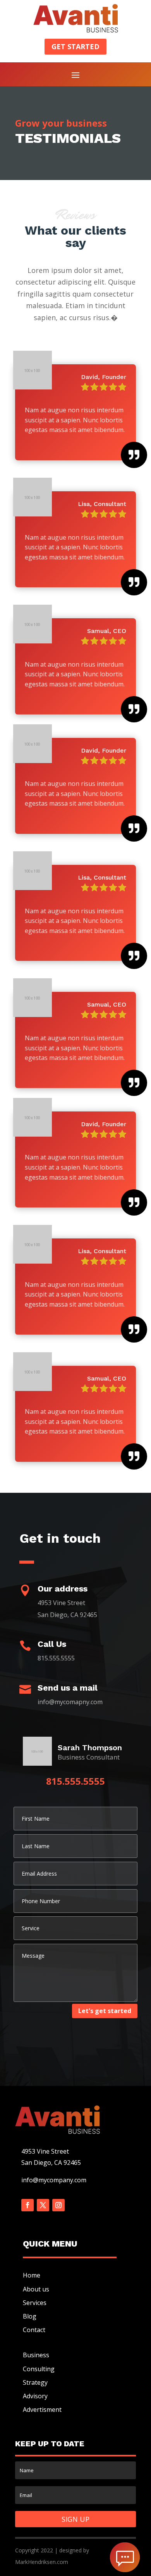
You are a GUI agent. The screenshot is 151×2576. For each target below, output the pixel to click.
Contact (34, 2330)
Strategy (35, 2382)
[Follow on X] (43, 2205)
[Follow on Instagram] (58, 2205)
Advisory (35, 2396)
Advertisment (42, 2410)
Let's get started (105, 2011)
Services (35, 2303)
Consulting (39, 2369)
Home (32, 2275)
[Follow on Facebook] (27, 2205)
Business (36, 2355)
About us (36, 2289)
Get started (75, 46)
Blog (30, 2316)
